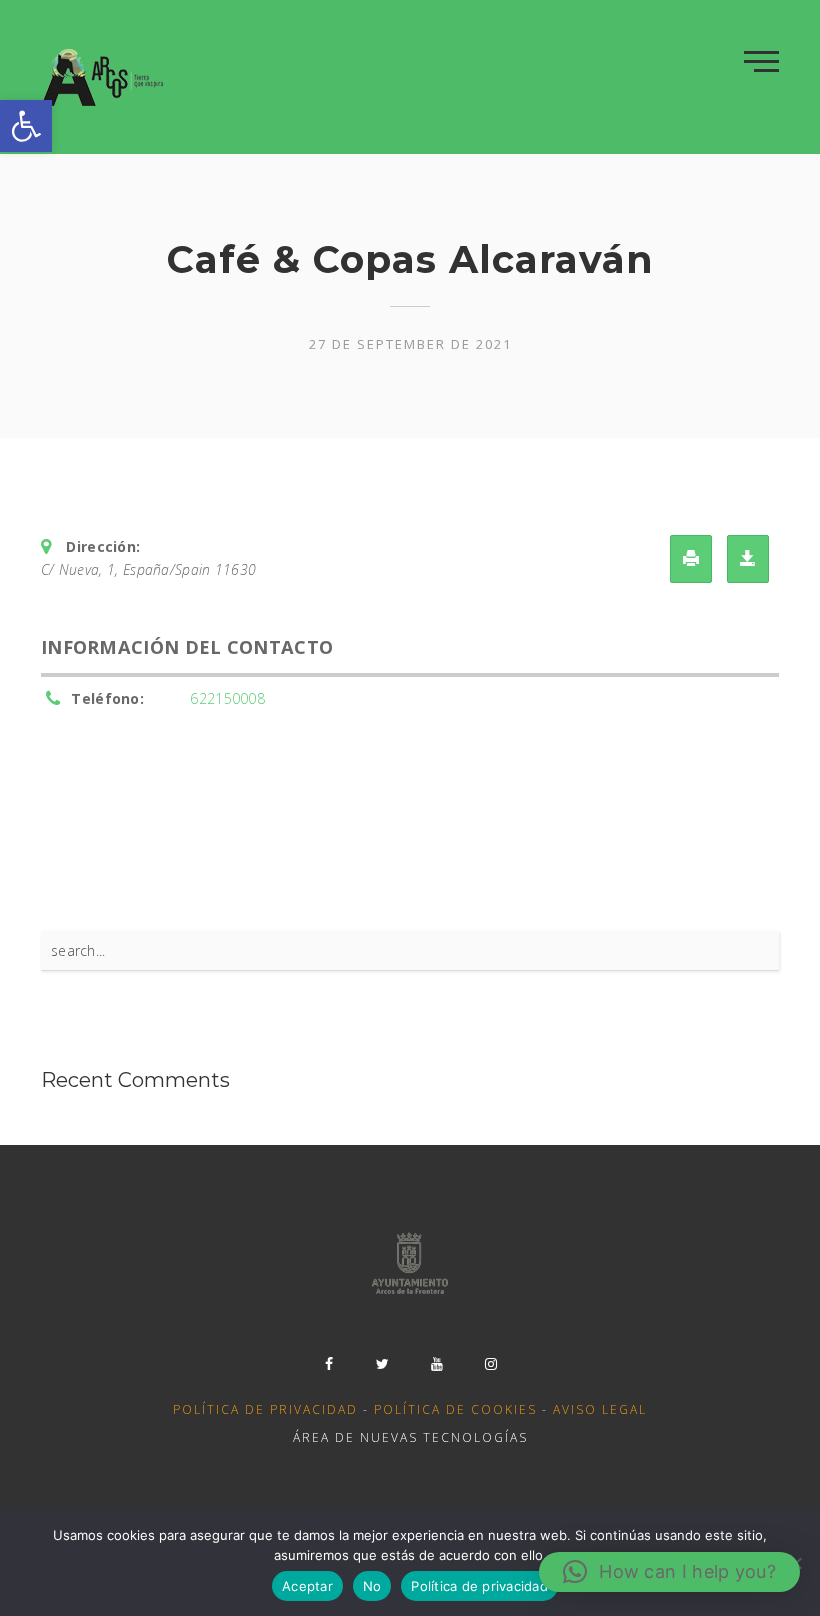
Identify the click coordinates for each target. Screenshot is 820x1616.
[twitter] (383, 1364)
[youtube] (437, 1364)
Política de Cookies (455, 1409)
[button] (26, 126)
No (372, 1586)
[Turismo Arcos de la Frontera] (104, 77)
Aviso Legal (600, 1409)
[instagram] (491, 1364)
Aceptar (307, 1586)
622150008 (227, 698)
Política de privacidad (265, 1409)
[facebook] (329, 1364)
